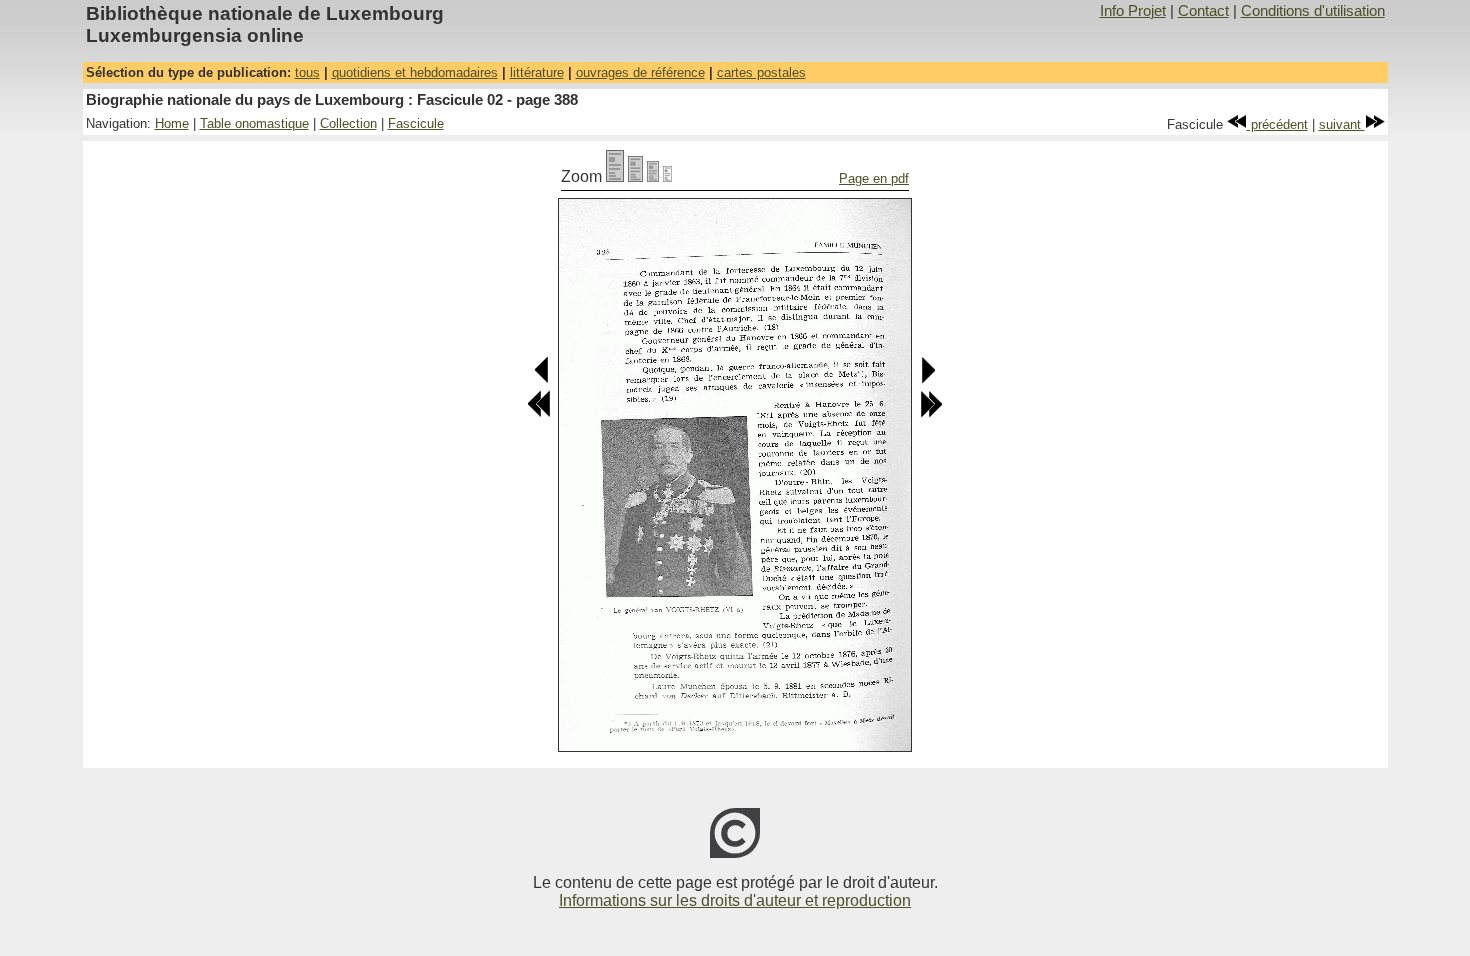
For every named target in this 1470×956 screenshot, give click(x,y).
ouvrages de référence (640, 72)
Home (172, 123)
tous (307, 72)
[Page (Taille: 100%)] (615, 176)
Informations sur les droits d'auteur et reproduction (735, 900)
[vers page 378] (539, 413)
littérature (537, 72)
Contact (1203, 11)
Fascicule (416, 123)
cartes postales (761, 72)
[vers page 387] (542, 379)
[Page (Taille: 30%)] (667, 176)
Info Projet (1133, 11)
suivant (1342, 124)
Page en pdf (874, 178)
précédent (1277, 124)
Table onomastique (254, 123)
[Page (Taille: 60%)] (653, 176)
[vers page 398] (931, 413)
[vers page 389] (927, 379)
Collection (348, 123)
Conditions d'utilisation (1313, 11)
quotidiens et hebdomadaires (415, 72)
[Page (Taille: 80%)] (635, 176)
